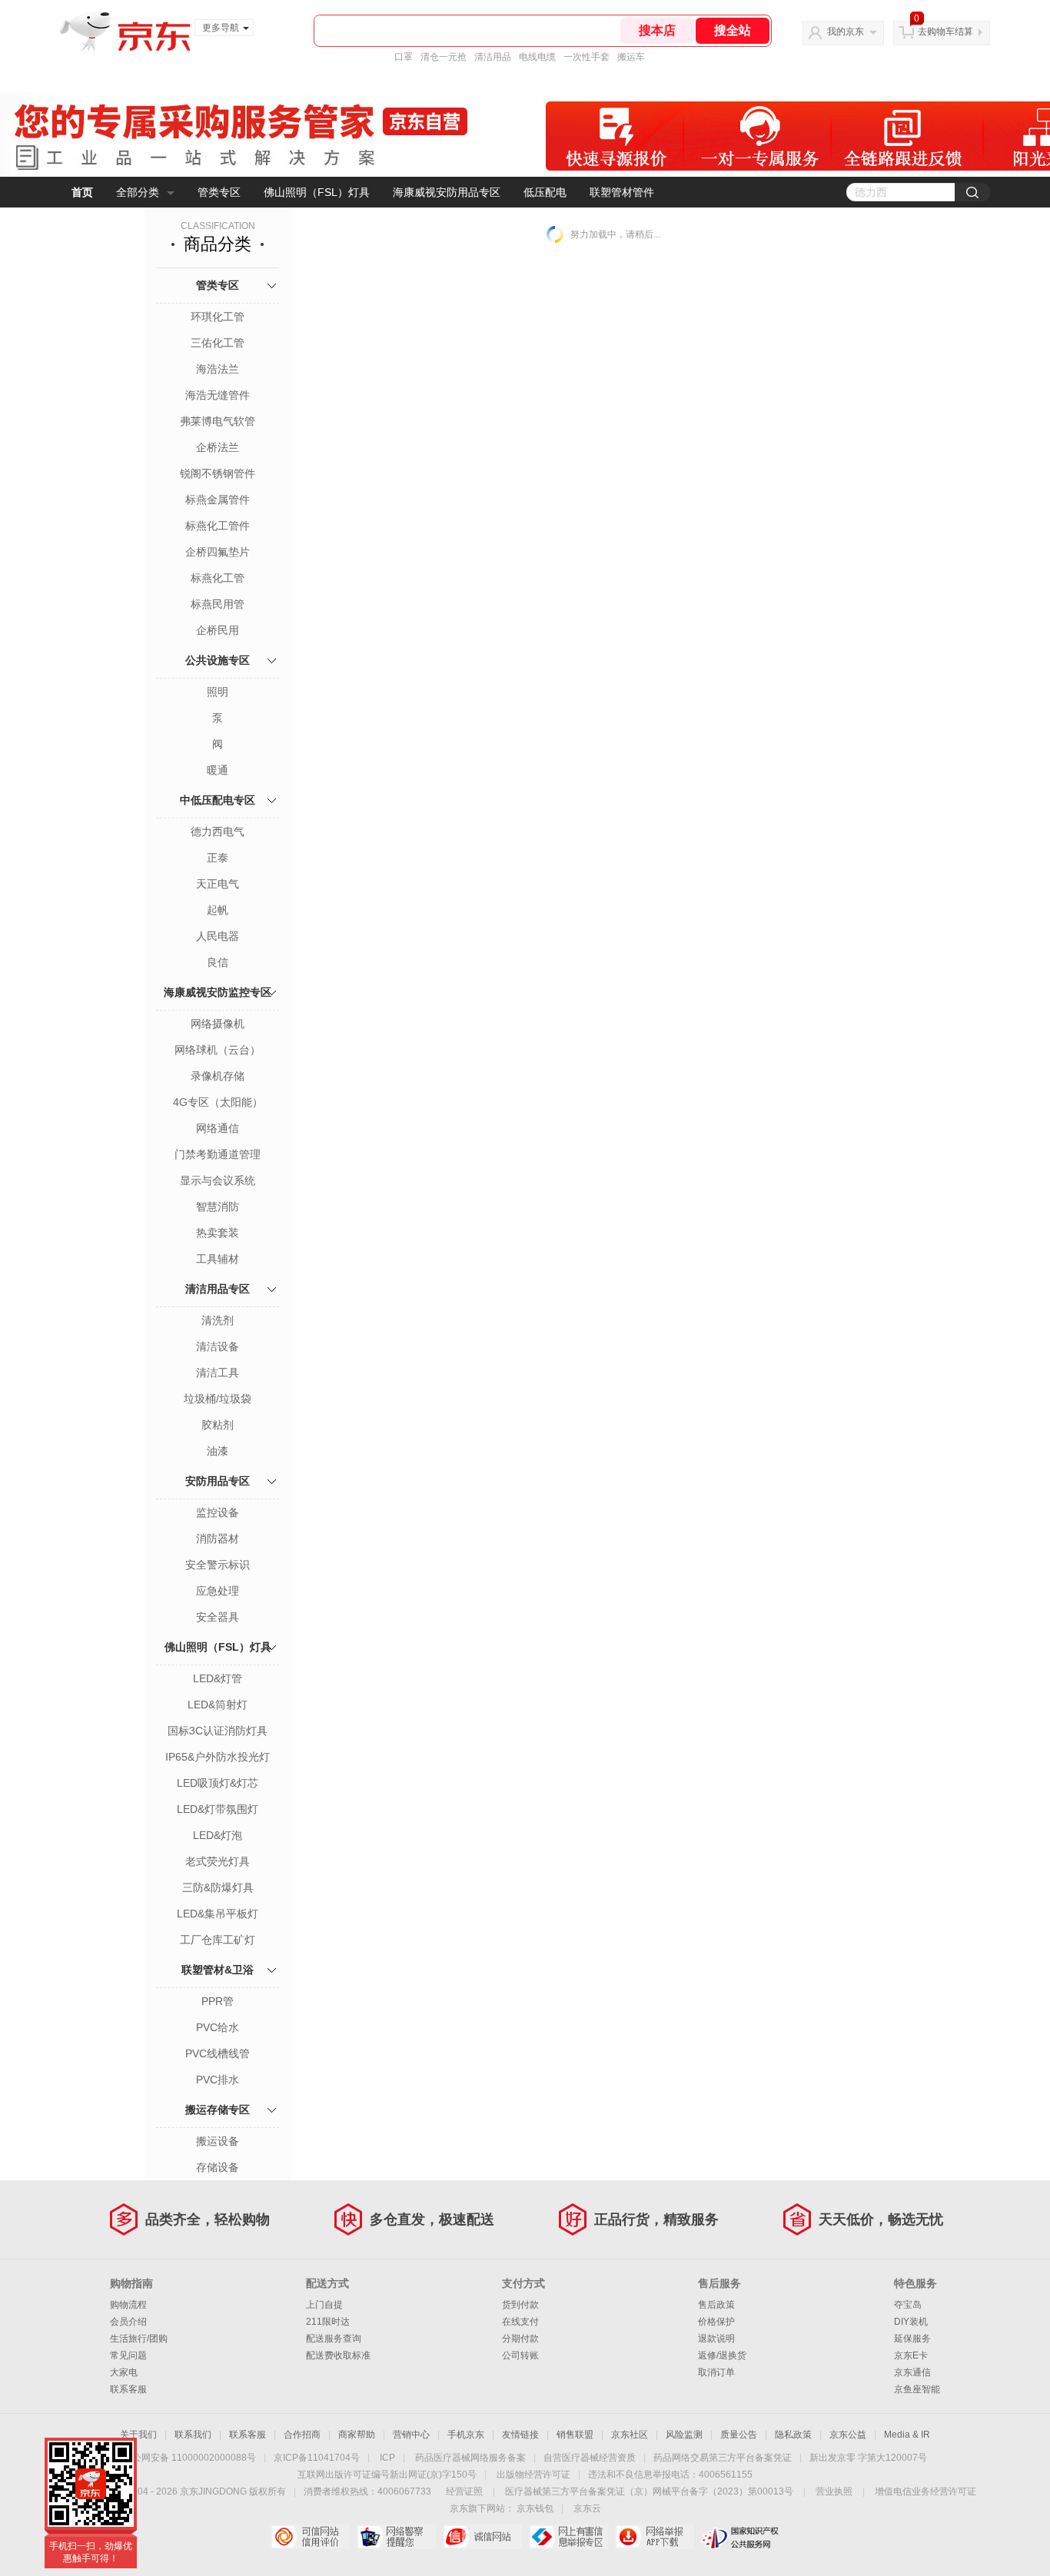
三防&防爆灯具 (218, 1887)
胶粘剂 (218, 1425)
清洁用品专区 (218, 1289)
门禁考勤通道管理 (218, 1154)
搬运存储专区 (218, 2110)
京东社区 (630, 2435)
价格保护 (716, 2322)
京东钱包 (535, 2508)
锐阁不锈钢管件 (218, 473)
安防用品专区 (218, 1481)
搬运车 (631, 57)
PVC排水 (218, 2080)
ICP (387, 2458)
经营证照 (464, 2491)
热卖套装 (218, 1233)
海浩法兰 (218, 369)
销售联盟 (575, 2435)
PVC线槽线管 (218, 2053)
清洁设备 (218, 1346)
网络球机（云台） (218, 1050)
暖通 (218, 770)
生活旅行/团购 (139, 2339)
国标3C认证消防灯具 (218, 1731)
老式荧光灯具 (218, 1861)
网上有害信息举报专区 (568, 2537)
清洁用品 (493, 57)
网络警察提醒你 (396, 2537)
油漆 (218, 1451)
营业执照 (834, 2491)
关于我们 (138, 2435)
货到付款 (520, 2305)
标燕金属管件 (218, 500)
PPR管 (218, 2001)
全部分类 (138, 192)
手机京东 (466, 2435)
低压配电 (545, 192)
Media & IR (907, 2435)
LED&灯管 (218, 1678)
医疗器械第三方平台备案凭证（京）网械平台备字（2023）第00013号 (649, 2491)
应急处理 (218, 1591)
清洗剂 (218, 1320)
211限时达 (328, 2322)
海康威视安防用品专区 (447, 192)
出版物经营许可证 (533, 2475)
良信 (218, 962)
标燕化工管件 (218, 526)
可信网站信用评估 (310, 2537)
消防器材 (218, 1539)
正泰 (218, 858)
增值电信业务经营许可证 (925, 2491)
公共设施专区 (218, 660)
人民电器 (218, 936)
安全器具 (218, 1617)
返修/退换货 (722, 2355)
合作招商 (302, 2435)
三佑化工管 (218, 343)
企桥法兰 (218, 447)
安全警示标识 (218, 1565)
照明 (218, 692)
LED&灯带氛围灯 (218, 1809)
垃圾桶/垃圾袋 (218, 1399)
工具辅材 (218, 1259)
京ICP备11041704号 (317, 2458)
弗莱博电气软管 (218, 421)
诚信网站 (482, 2537)
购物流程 (128, 2305)
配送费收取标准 (338, 2355)
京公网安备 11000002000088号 (189, 2458)
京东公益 (848, 2435)
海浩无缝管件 (218, 395)
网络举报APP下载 (655, 2537)
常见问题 (128, 2355)
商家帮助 (357, 2435)
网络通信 (218, 1128)
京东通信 (912, 2372)
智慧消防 (218, 1207)
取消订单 (716, 2372)
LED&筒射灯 (218, 1705)
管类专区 (219, 192)
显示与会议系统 (218, 1180)
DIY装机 (911, 2322)
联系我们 (193, 2435)
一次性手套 (586, 57)
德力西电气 (218, 832)
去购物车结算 (945, 32)
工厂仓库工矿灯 (218, 1940)
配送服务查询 (334, 2339)
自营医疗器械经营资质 (590, 2458)
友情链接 (520, 2435)
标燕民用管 (218, 604)
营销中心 (411, 2435)
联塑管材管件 (622, 192)
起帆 (218, 910)
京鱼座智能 (917, 2389)
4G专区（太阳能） (218, 1102)
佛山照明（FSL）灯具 (317, 192)
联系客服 (128, 2389)
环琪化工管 (218, 317)
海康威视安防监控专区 (218, 992)
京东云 (587, 2508)
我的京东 (846, 32)
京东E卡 (911, 2355)
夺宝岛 (908, 2305)
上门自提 (324, 2305)
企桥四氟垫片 (218, 552)
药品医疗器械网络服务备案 (470, 2458)
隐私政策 (793, 2435)
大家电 (124, 2372)
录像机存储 (218, 1076)
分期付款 (520, 2339)
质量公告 (739, 2435)
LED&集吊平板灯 (218, 1914)
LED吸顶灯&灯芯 (218, 1783)
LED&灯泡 (218, 1835)
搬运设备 (218, 2141)
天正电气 (218, 884)
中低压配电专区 (218, 800)
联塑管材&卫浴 (218, 1970)
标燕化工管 (218, 578)
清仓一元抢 (444, 57)
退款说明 (716, 2339)
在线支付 (520, 2322)
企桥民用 (218, 630)
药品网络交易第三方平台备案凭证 (723, 2458)
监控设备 (218, 1512)
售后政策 (716, 2305)
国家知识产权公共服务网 (741, 2537)
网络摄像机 (218, 1024)
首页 (82, 192)
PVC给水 (218, 2027)
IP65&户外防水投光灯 (218, 1757)
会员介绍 (128, 2322)
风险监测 (684, 2435)
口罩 (404, 57)
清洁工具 (218, 1373)
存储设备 (218, 2167)
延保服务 (912, 2339)
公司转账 (520, 2355)
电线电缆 (537, 57)
